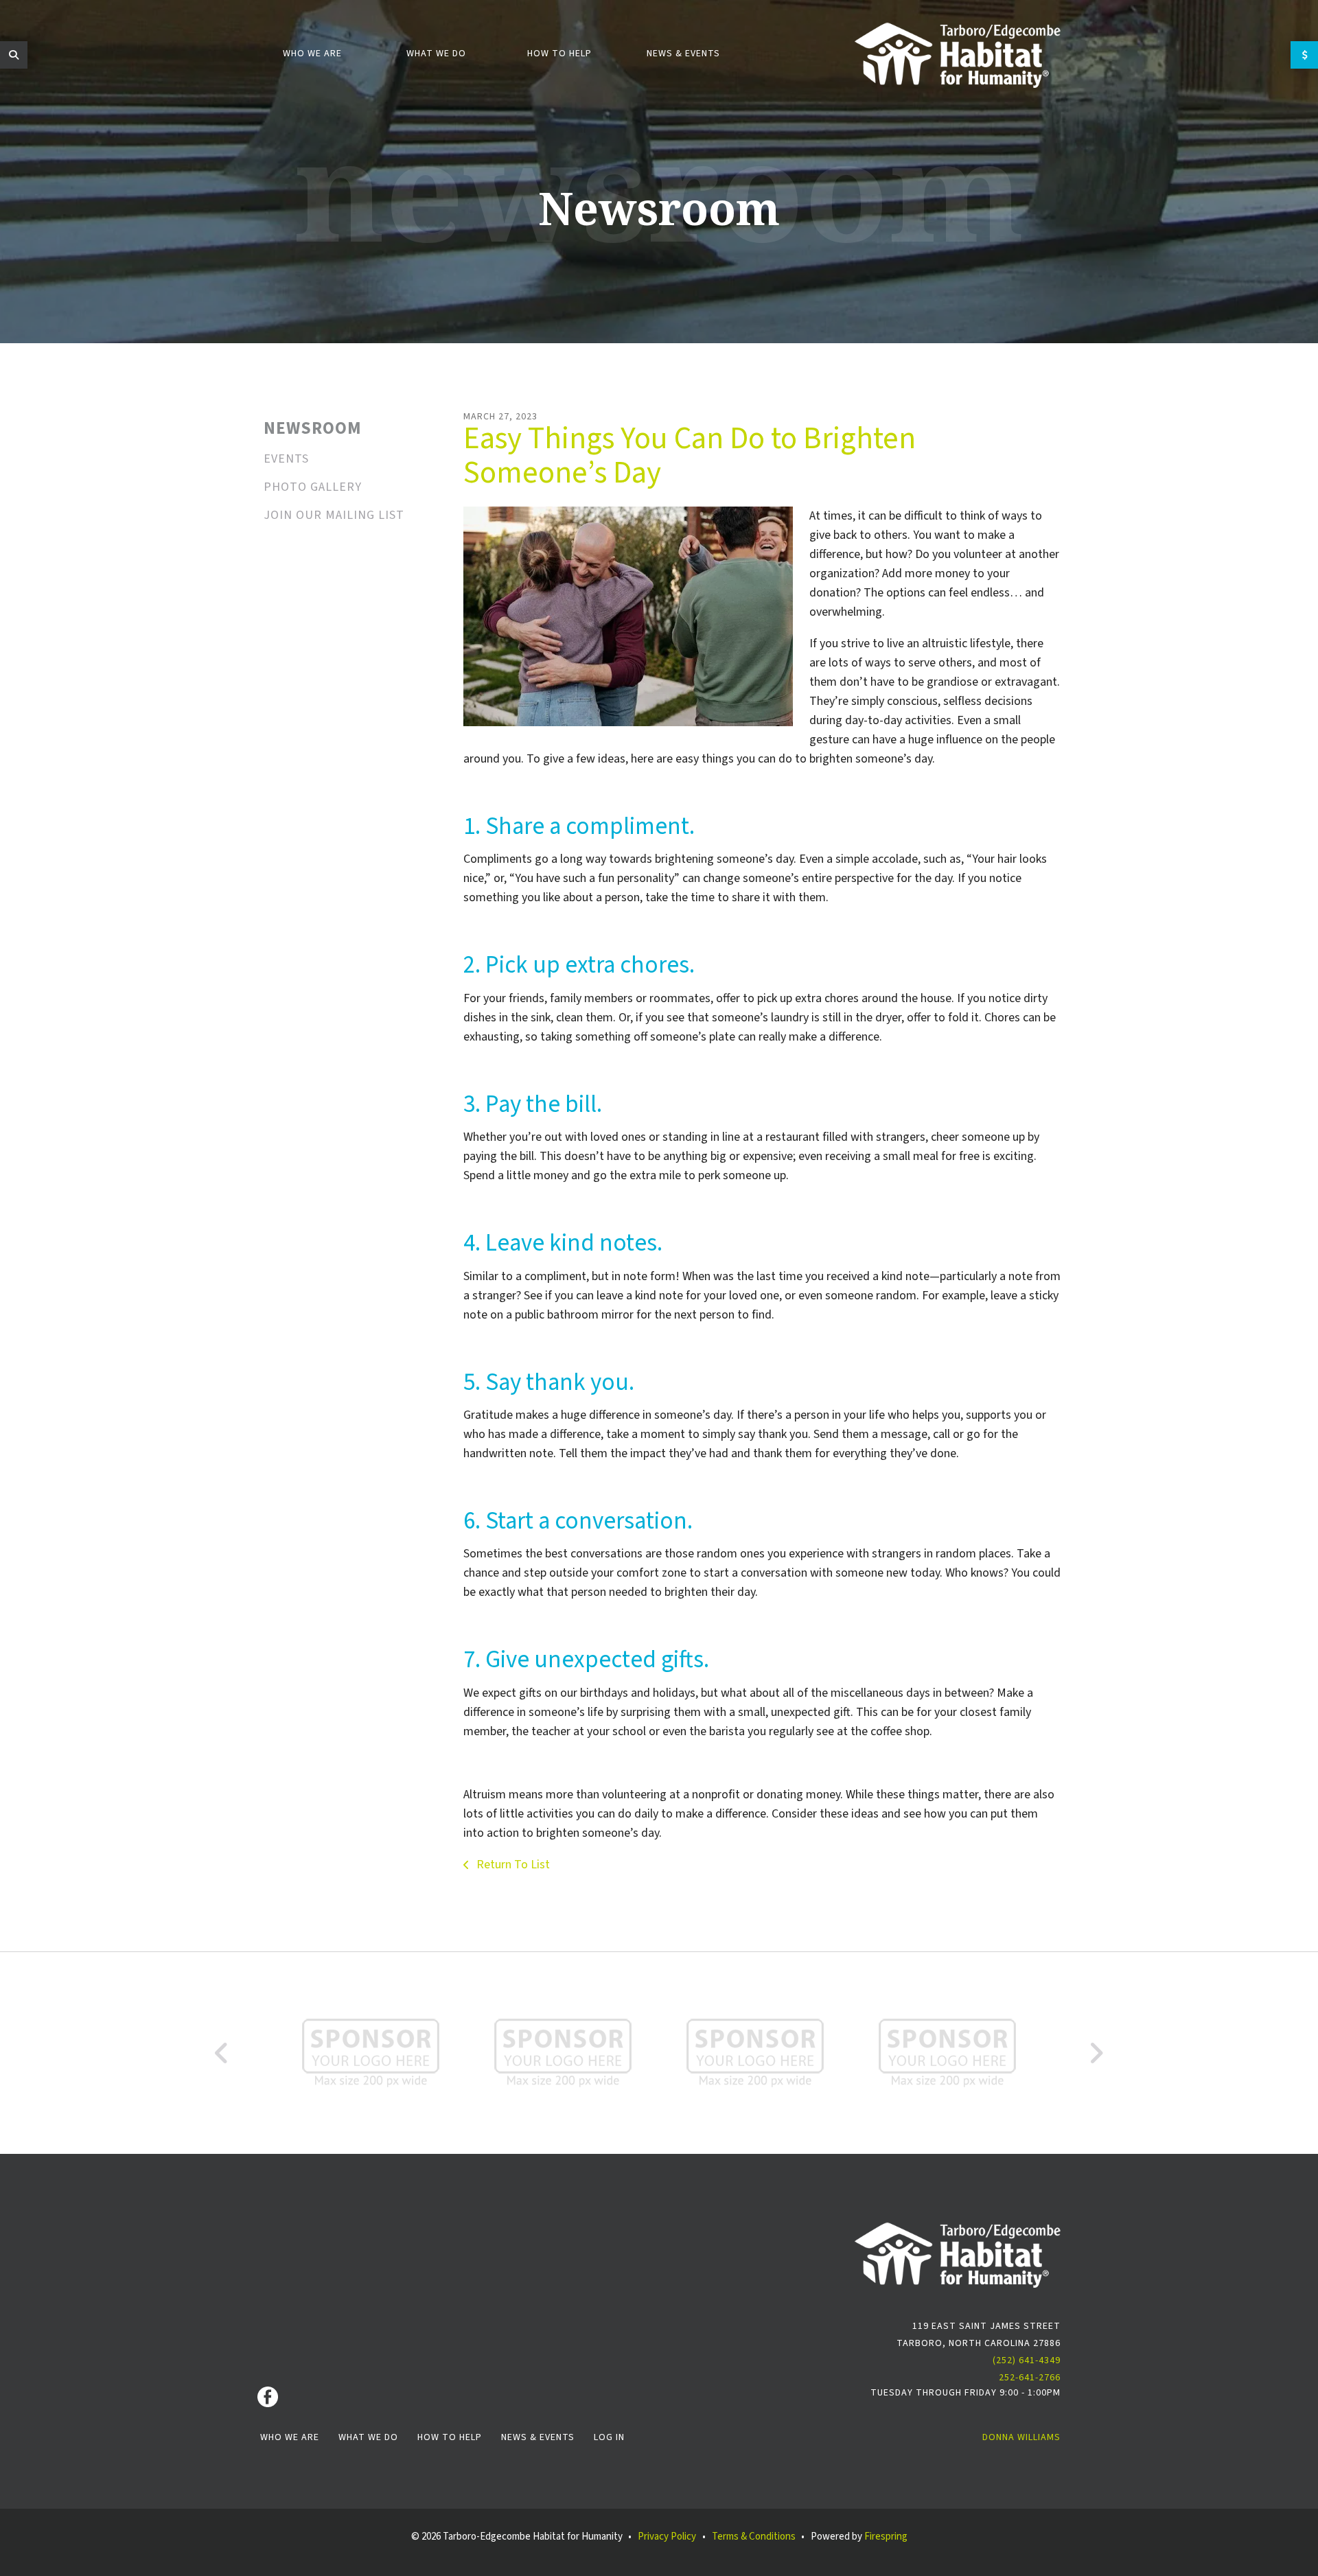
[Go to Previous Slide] (222, 2053)
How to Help (559, 54)
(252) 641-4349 (1027, 2360)
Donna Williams (1021, 2437)
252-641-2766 (1030, 2378)
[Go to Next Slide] (1096, 2053)
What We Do (436, 54)
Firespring (886, 2537)
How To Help (450, 2437)
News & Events (683, 54)
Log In (609, 2437)
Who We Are (312, 54)
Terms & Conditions (754, 2537)
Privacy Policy (667, 2537)
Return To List (512, 1865)
